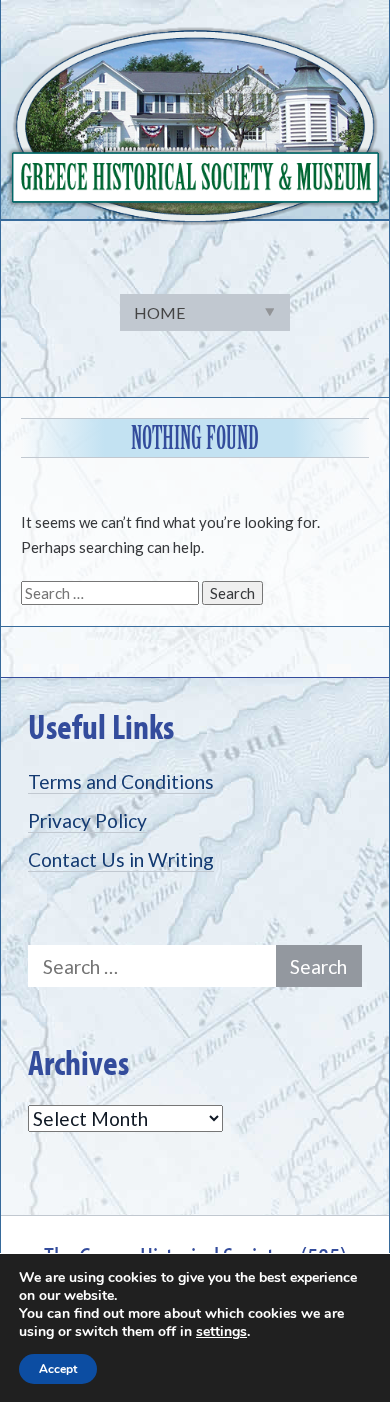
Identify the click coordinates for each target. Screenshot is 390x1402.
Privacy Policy (87, 820)
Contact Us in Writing (121, 859)
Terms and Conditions (121, 781)
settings (221, 1332)
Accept (58, 1369)
